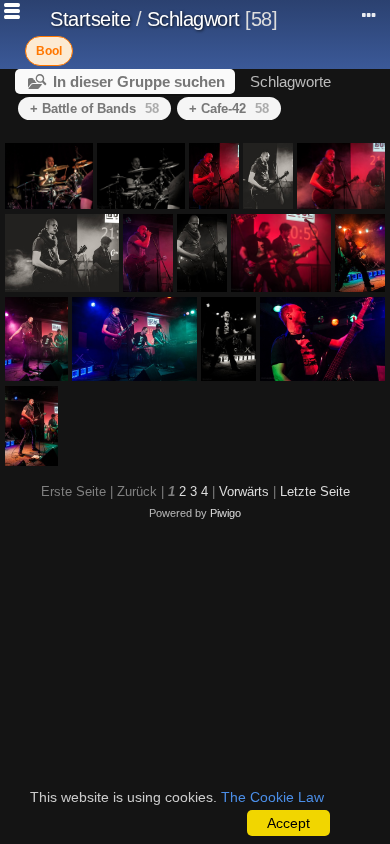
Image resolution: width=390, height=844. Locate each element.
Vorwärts (244, 491)
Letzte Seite (315, 491)
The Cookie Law (272, 797)
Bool (49, 51)
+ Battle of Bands (94, 108)
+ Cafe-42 (229, 108)
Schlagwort (193, 19)
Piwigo (225, 513)
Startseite (90, 19)
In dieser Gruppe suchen (139, 81)
